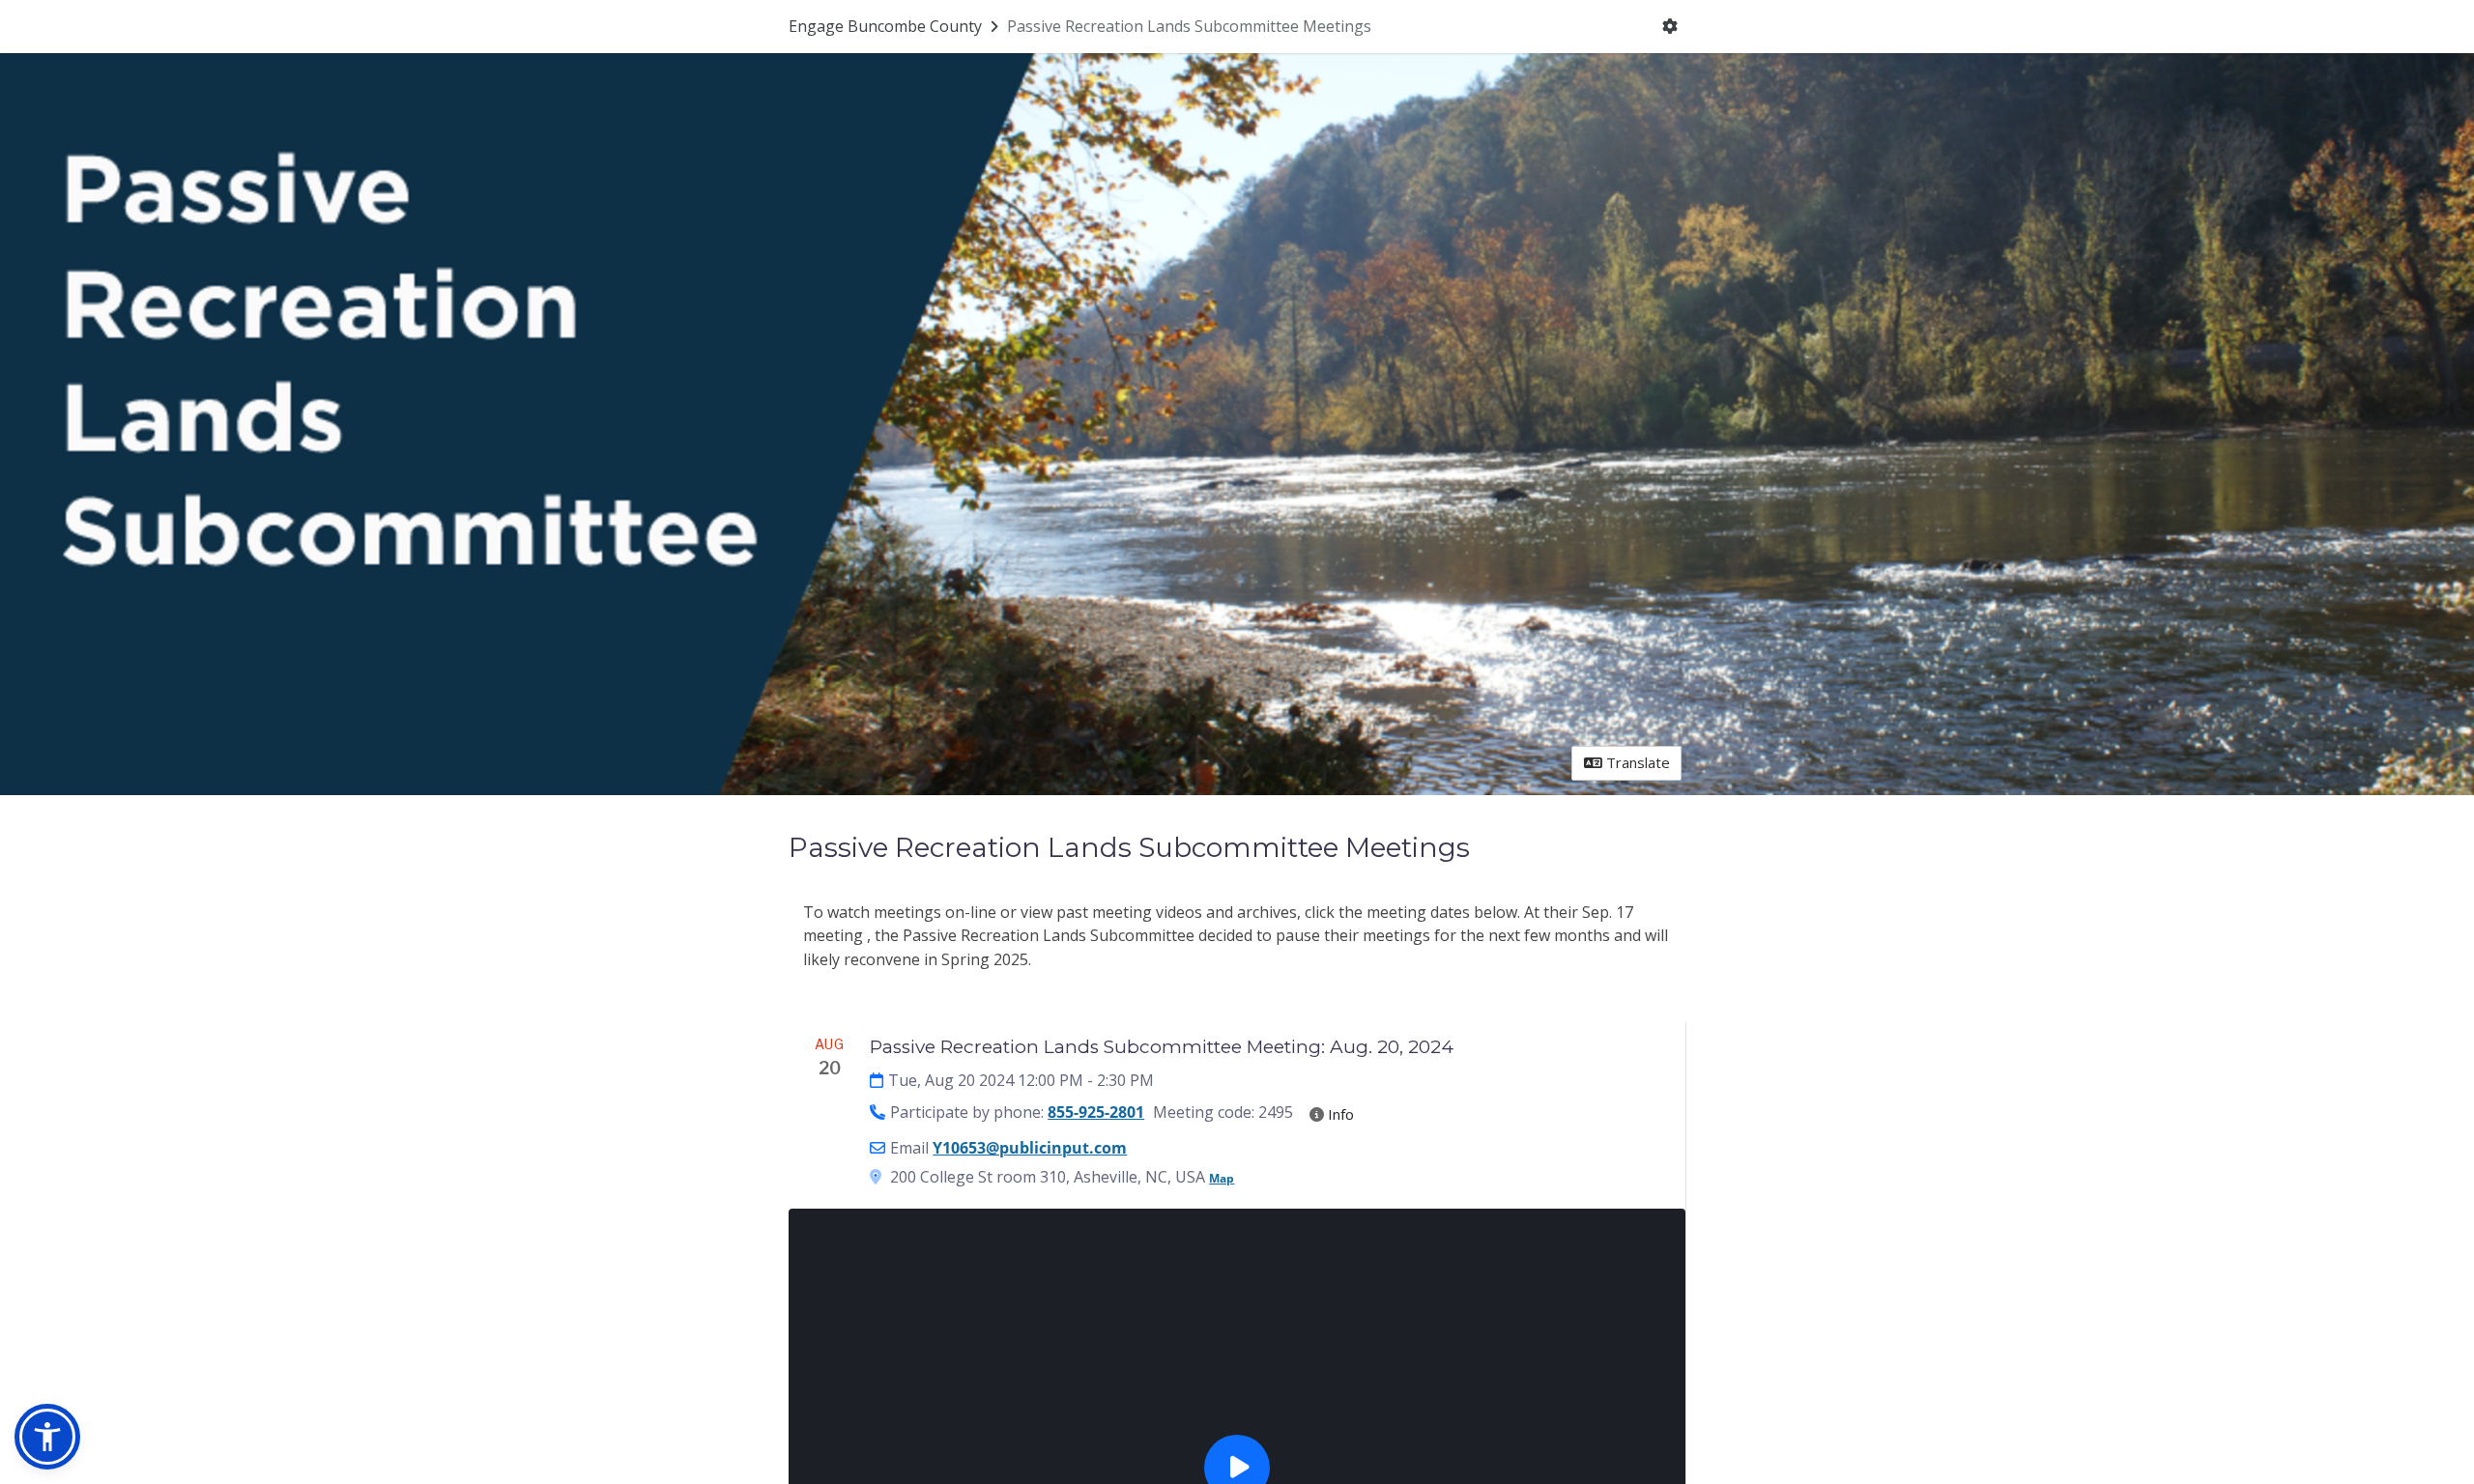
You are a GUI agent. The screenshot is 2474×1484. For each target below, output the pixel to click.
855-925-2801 (1096, 1112)
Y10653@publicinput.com (1030, 1148)
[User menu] (1670, 27)
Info (1339, 1114)
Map (1222, 1178)
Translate (1636, 762)
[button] (47, 1437)
